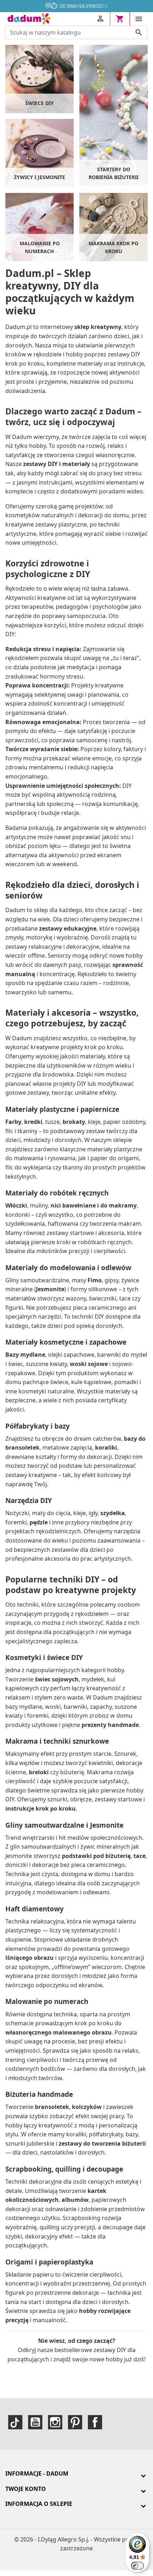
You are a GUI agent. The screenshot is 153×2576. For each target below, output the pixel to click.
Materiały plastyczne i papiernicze (62, 1109)
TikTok (15, 2422)
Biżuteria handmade (39, 2094)
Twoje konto (26, 2489)
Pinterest (75, 2422)
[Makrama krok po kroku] (114, 226)
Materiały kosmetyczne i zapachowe (66, 1342)
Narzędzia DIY (29, 1501)
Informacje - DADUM (37, 2473)
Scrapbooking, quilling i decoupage (64, 2169)
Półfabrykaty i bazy (38, 1426)
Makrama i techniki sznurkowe (57, 1741)
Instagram (55, 2422)
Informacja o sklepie (39, 2504)
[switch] (137, 2566)
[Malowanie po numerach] (39, 226)
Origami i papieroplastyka (49, 2262)
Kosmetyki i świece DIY (44, 1658)
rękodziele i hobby (58, 354)
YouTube (35, 2422)
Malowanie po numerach (47, 2001)
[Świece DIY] (39, 78)
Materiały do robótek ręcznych (57, 1193)
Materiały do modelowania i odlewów (68, 1268)
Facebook (95, 2422)
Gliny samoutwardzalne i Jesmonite (64, 1825)
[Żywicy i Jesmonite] (39, 152)
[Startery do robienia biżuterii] (114, 114)
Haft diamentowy (35, 1909)
